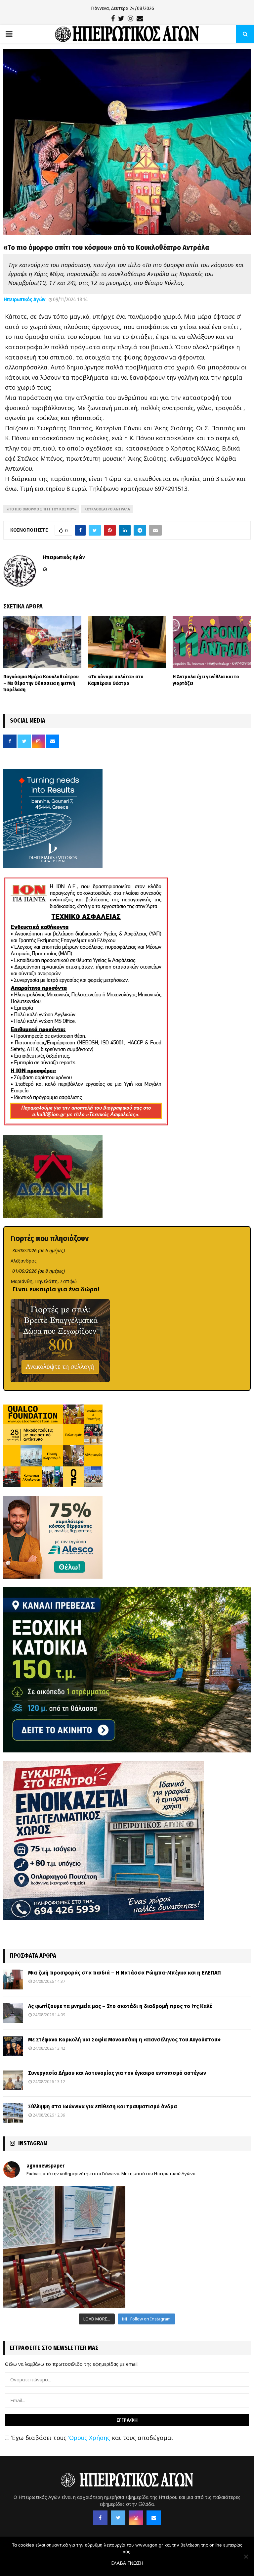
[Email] (154, 2518)
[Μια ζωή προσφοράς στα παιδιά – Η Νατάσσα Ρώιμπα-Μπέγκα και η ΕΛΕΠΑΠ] (13, 1980)
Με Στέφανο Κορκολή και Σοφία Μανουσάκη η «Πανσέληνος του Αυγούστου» (124, 2040)
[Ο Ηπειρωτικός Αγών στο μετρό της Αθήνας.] (64, 2247)
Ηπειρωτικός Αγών (24, 299)
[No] (246, 2556)
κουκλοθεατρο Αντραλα (107, 509)
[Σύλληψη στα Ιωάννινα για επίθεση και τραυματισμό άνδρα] (13, 2113)
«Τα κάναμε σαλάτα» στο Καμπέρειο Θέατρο (116, 680)
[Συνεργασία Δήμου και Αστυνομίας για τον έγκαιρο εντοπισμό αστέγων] (13, 2080)
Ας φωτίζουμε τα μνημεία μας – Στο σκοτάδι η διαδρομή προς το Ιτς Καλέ (120, 2006)
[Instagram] (136, 2518)
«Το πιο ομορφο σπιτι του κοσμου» (41, 509)
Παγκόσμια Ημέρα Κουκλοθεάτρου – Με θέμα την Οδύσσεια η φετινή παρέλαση (41, 683)
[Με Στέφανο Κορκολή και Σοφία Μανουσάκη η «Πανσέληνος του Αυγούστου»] (13, 2046)
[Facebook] (100, 2518)
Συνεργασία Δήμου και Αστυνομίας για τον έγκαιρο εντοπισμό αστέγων (117, 2073)
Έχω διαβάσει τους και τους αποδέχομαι (91, 2438)
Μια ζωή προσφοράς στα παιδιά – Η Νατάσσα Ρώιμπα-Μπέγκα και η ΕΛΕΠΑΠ (125, 1973)
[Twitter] (118, 2518)
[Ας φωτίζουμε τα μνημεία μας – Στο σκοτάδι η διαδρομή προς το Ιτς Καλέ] (13, 2013)
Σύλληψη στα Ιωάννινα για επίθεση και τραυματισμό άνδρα (103, 2106)
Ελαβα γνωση (127, 2563)
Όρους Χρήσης (89, 2438)
